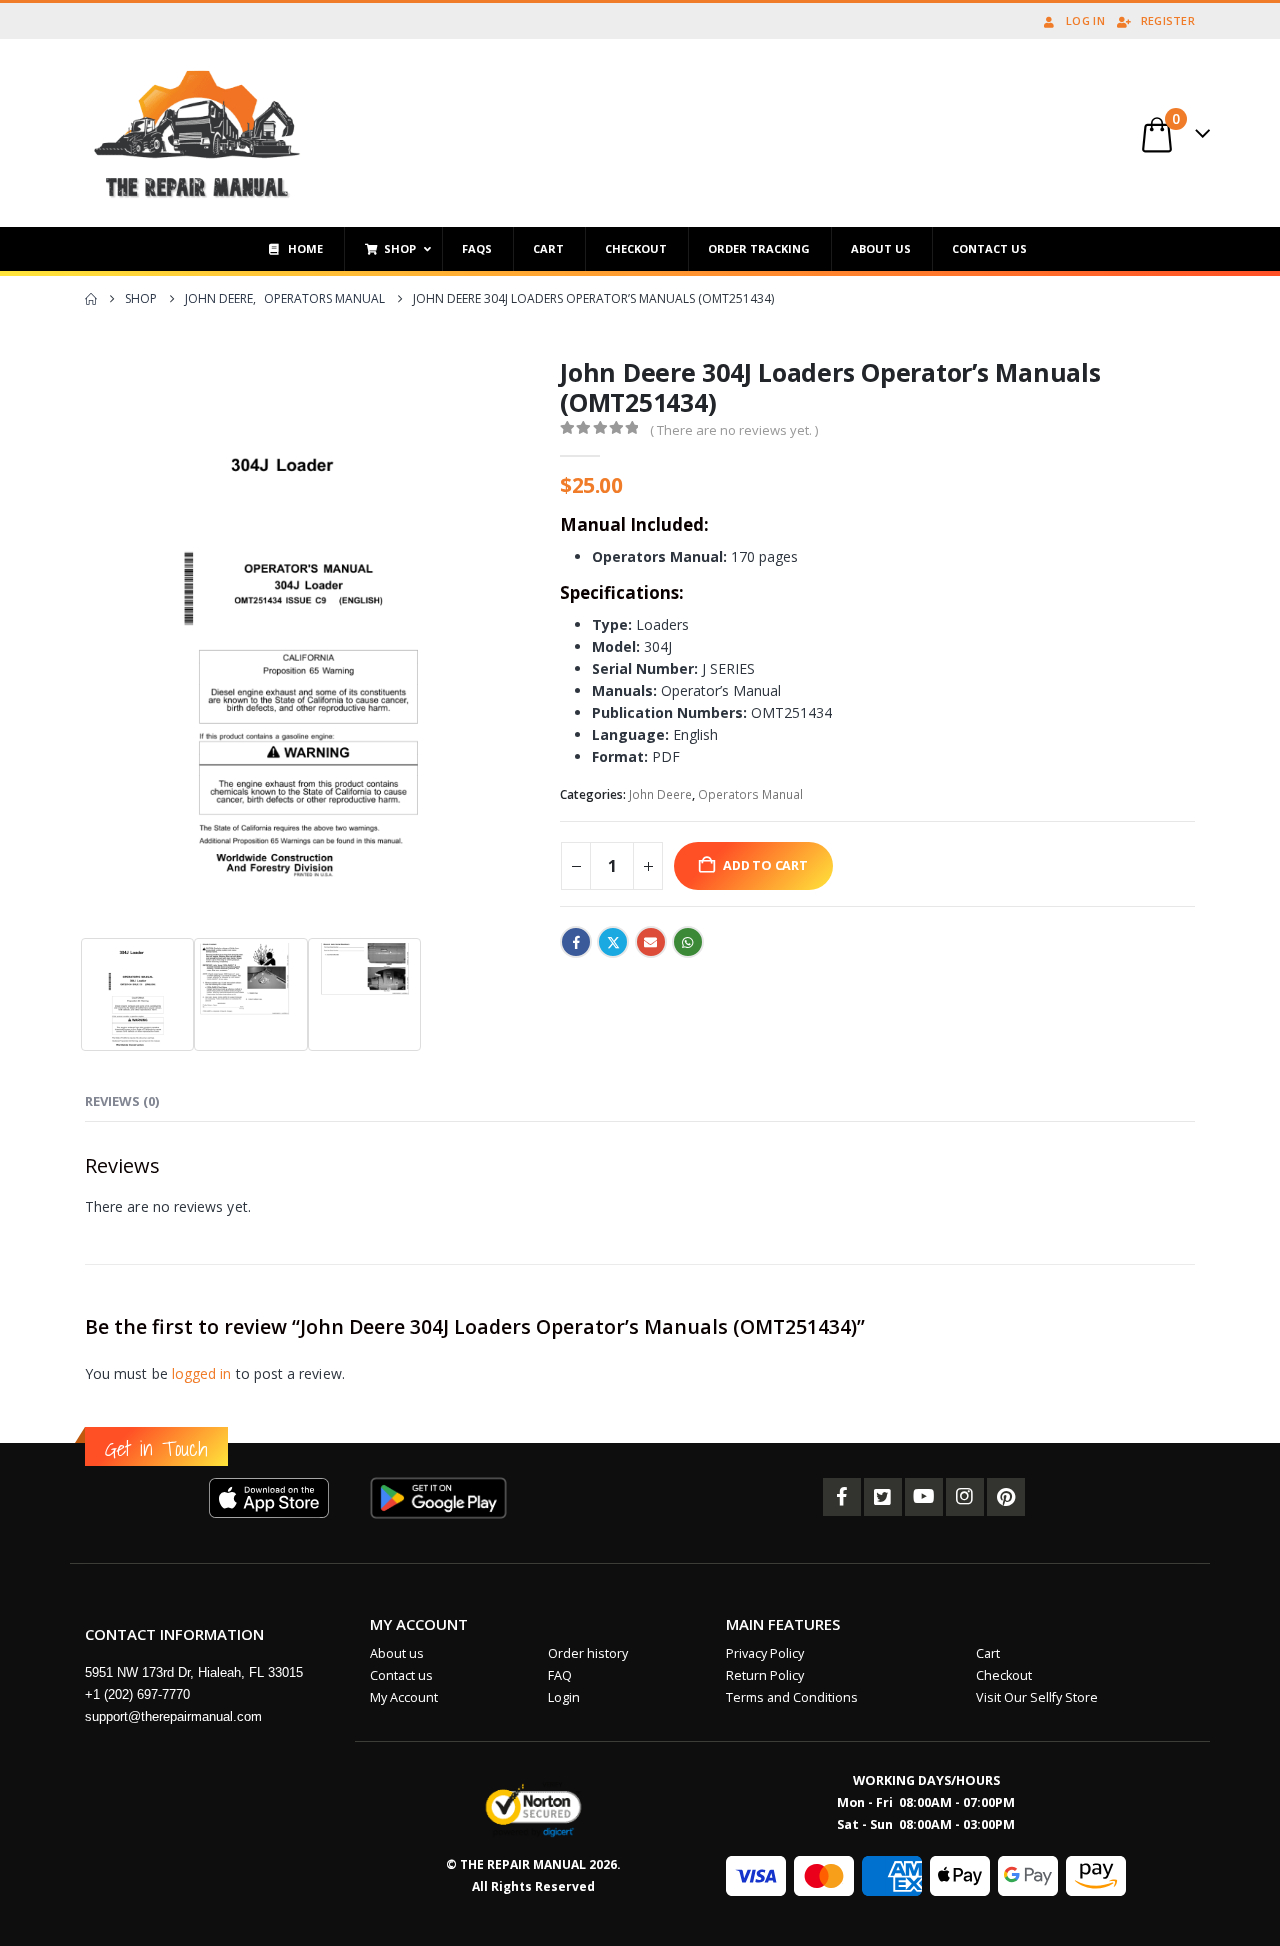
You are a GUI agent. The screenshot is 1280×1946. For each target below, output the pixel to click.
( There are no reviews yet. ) (734, 430)
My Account (404, 1697)
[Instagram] (965, 1497)
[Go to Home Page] (91, 299)
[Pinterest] (1006, 1497)
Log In (1085, 20)
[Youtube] (924, 1497)
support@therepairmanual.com (173, 1716)
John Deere (660, 794)
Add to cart (765, 865)
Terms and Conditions (792, 1697)
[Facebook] (842, 1497)
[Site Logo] (197, 133)
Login (564, 1697)
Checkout (1004, 1675)
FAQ (560, 1675)
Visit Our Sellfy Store (1037, 1697)
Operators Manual (750, 794)
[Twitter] (883, 1497)
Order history (588, 1653)
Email (651, 942)
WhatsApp (688, 942)
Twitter (613, 942)
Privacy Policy (765, 1653)
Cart (988, 1653)
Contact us (401, 1675)
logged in (202, 1373)
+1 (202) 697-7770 (137, 1694)
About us (397, 1653)
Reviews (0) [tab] (122, 1101)
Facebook (576, 942)
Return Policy (765, 1675)
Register (1168, 20)
